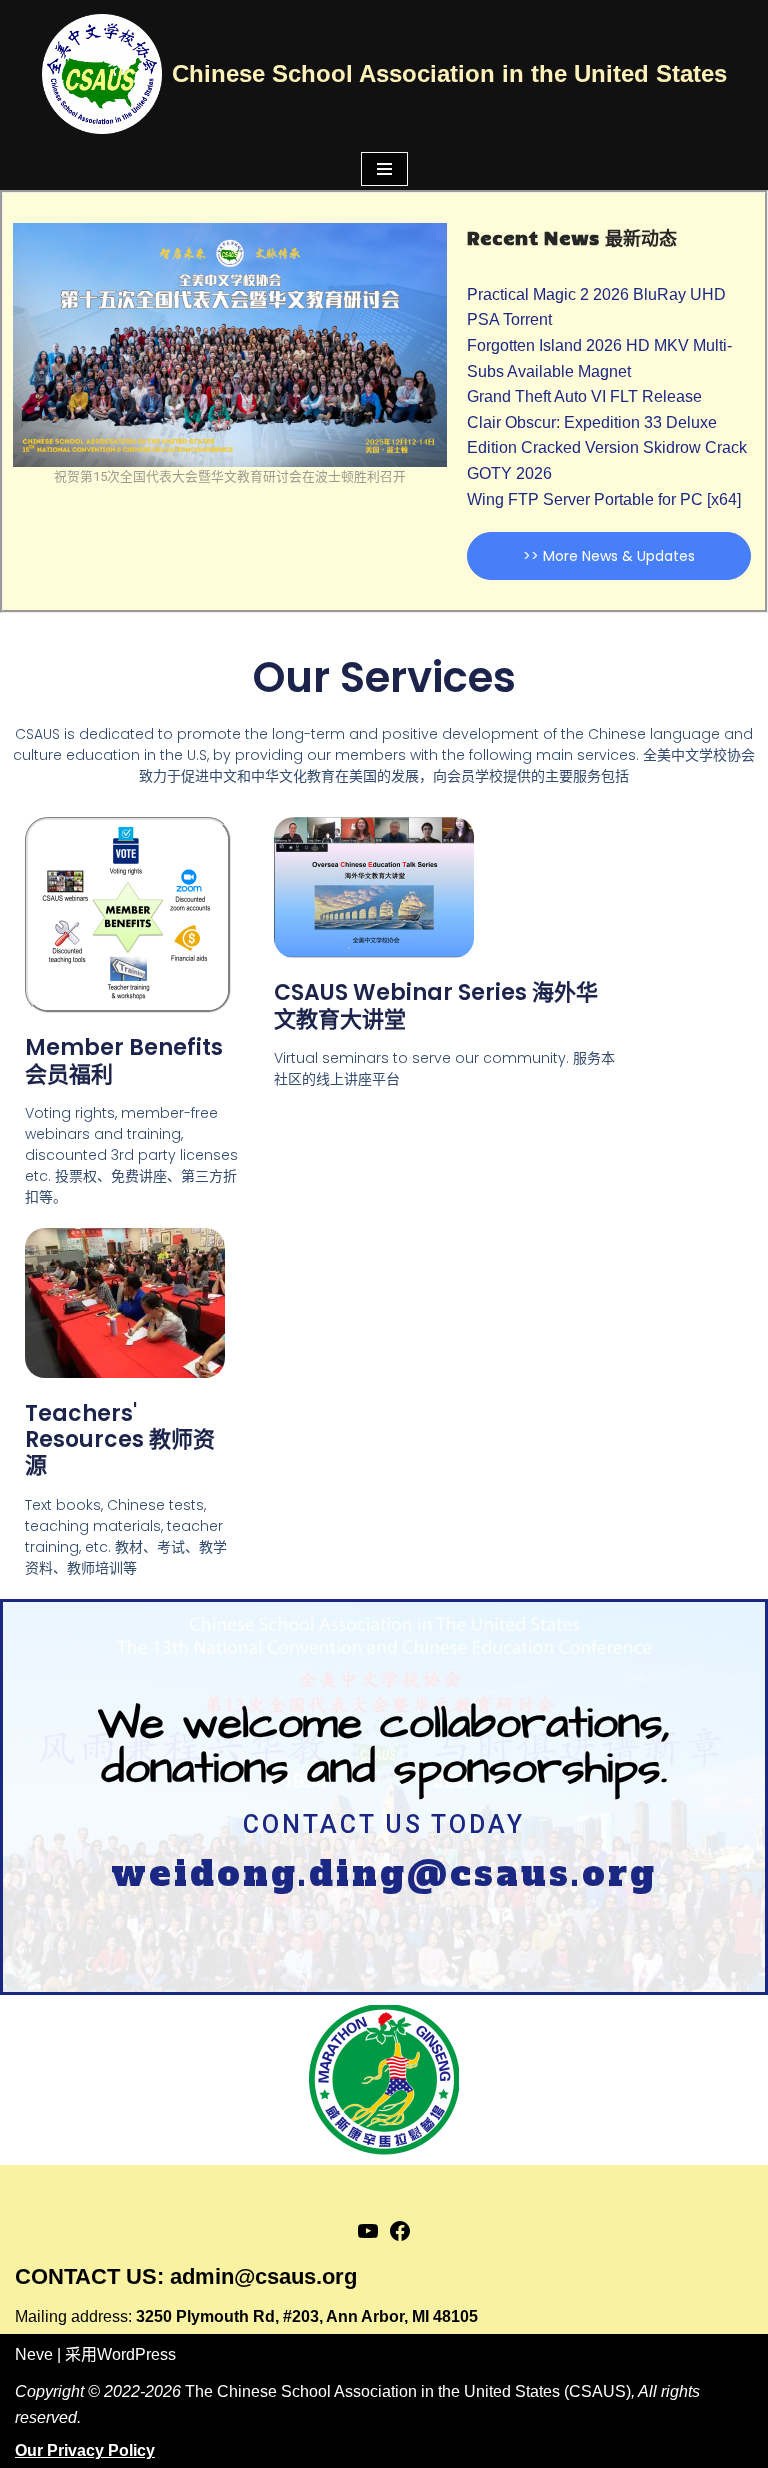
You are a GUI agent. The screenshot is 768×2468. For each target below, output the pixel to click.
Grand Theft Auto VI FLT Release (584, 396)
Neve (34, 2354)
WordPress (136, 2354)
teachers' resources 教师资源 (120, 1440)
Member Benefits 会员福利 (124, 1060)
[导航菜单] (384, 169)
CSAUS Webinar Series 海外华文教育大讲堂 (436, 1005)
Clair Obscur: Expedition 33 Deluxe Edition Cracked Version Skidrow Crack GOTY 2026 (607, 448)
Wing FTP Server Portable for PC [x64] (604, 499)
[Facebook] (400, 2237)
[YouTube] (368, 2237)
